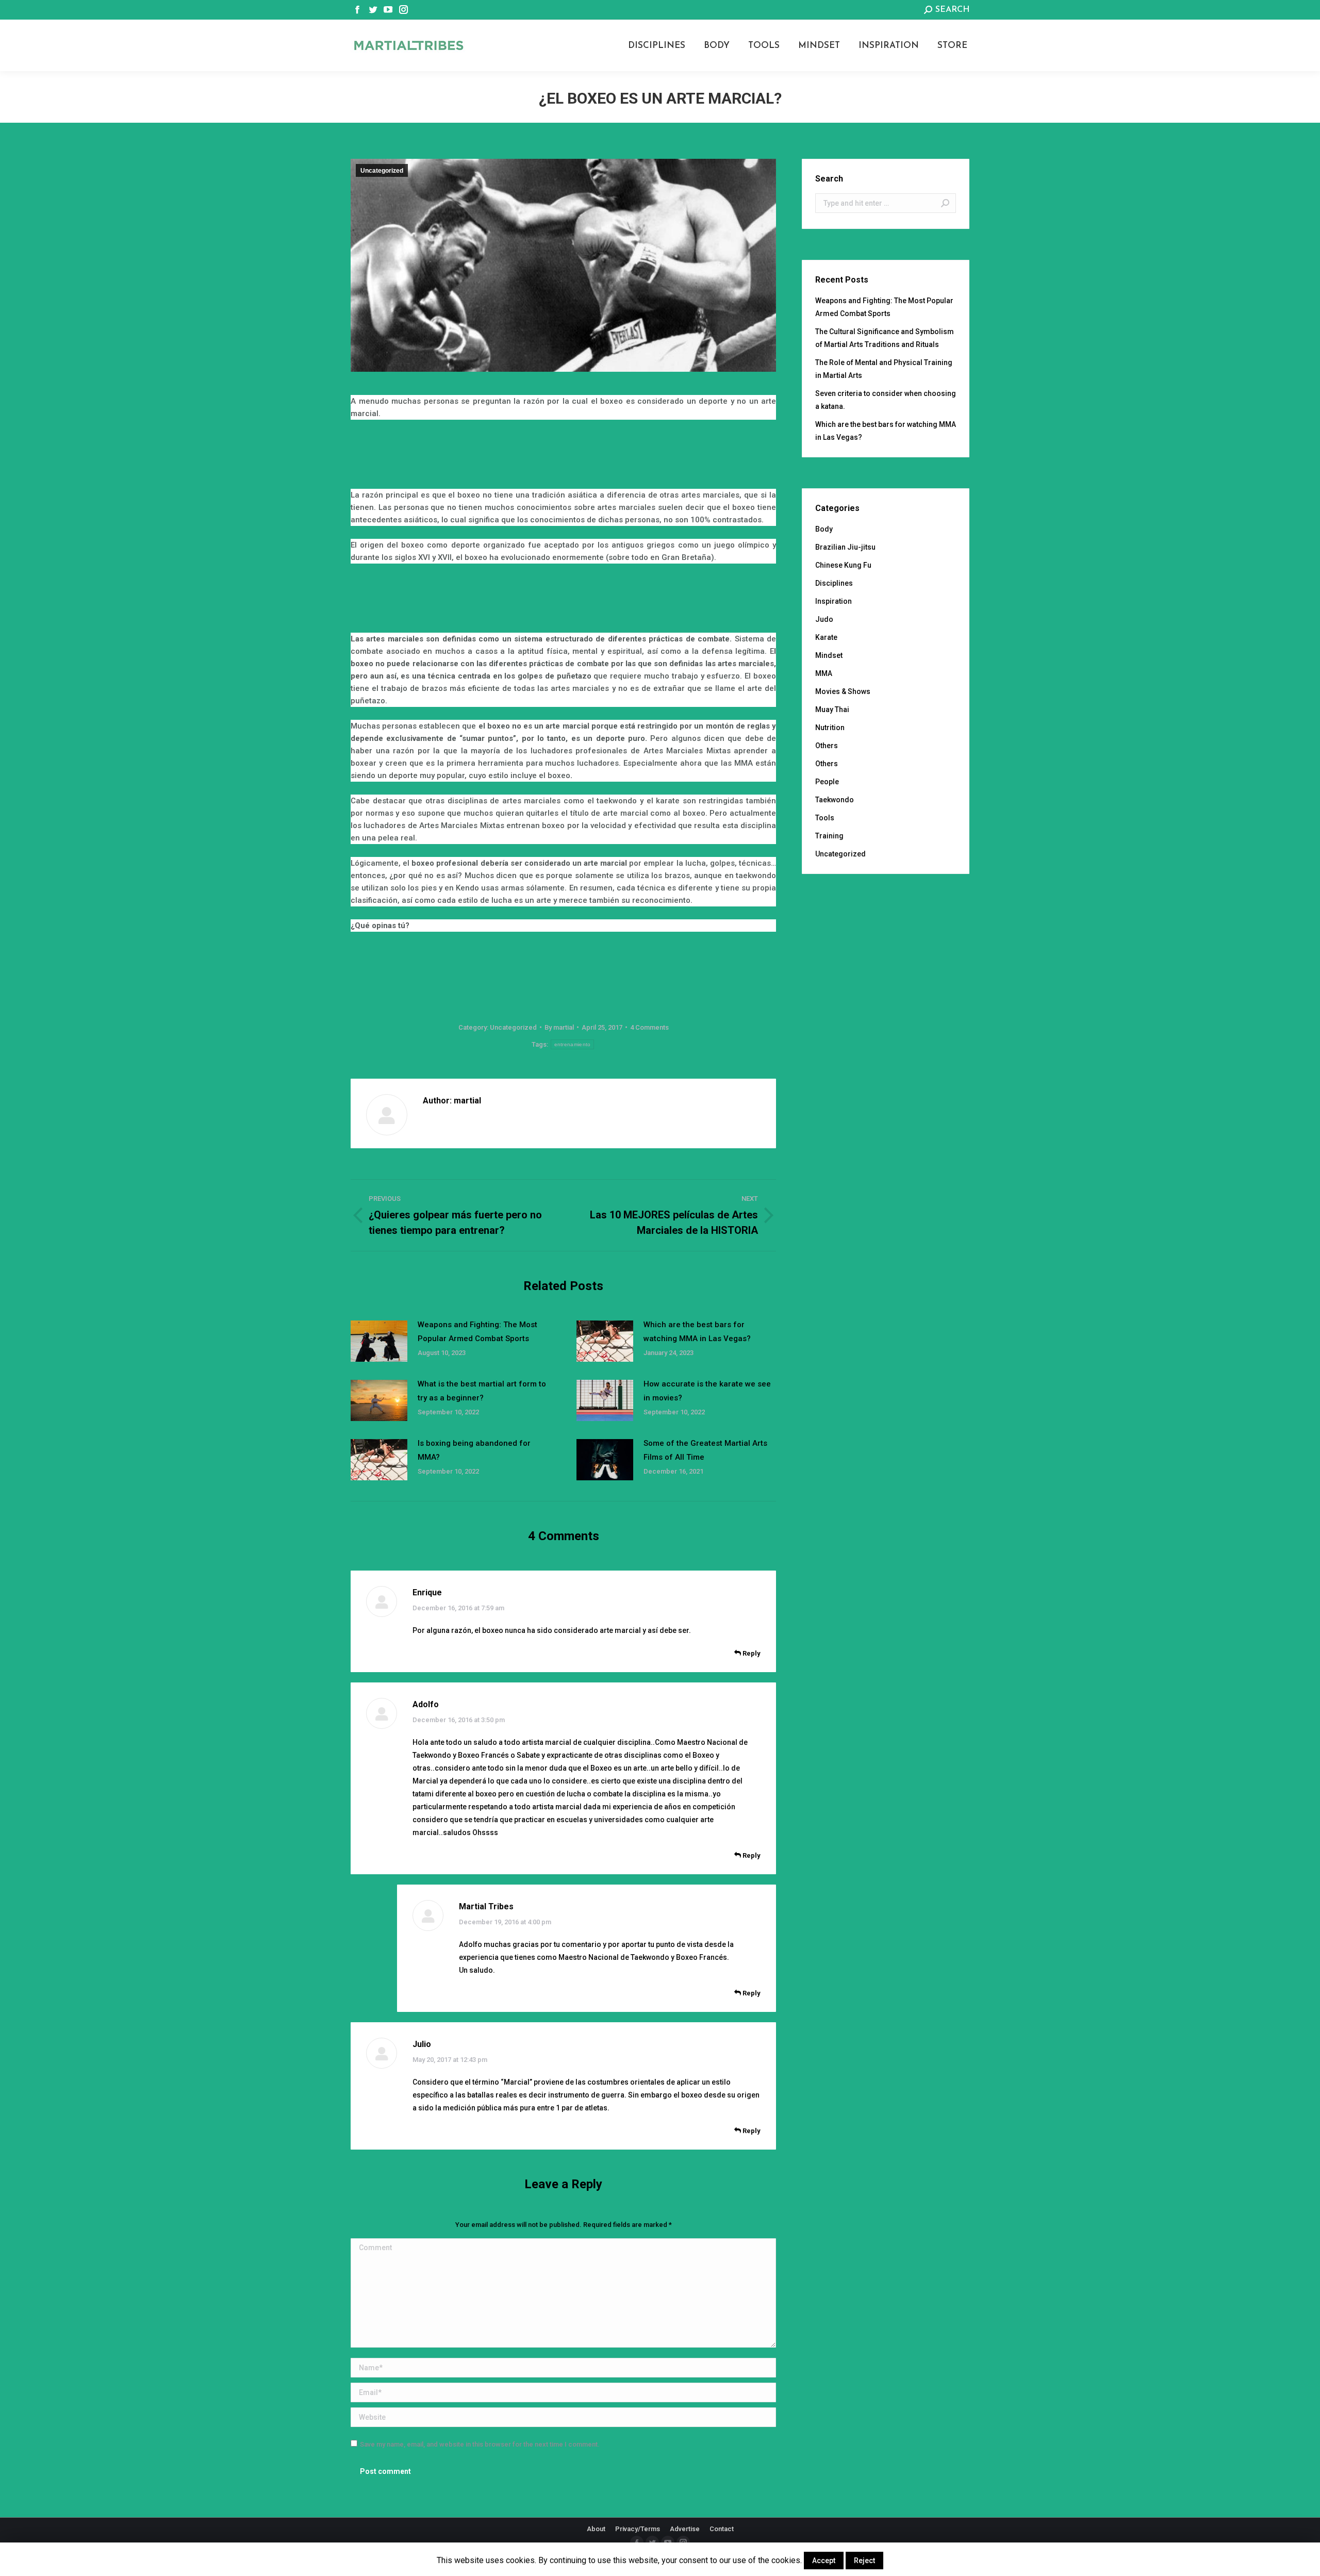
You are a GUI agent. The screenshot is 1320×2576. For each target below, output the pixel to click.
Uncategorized (382, 171)
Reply (751, 1653)
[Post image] (379, 1341)
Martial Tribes (486, 1906)
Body (824, 529)
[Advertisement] (564, 456)
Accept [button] (824, 2561)
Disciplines (834, 583)
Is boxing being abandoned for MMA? (474, 1450)
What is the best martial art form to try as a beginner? (482, 1391)
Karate (826, 637)
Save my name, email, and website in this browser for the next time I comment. (480, 2444)
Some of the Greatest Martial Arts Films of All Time (705, 1450)
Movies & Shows (843, 691)
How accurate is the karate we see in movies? (707, 1391)
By (559, 1027)
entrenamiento (573, 1044)
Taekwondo (835, 800)
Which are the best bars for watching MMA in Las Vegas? (697, 1332)
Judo (824, 619)
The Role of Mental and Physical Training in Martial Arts (884, 369)
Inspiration (834, 601)
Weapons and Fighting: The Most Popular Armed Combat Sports (477, 1332)
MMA (824, 673)
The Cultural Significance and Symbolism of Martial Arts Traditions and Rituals (885, 338)
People (827, 782)
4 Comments (649, 1027)
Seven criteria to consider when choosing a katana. (886, 400)
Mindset (829, 655)
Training (829, 836)
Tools (825, 818)
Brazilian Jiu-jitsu (845, 547)
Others (827, 746)
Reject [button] (864, 2561)
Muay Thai (832, 709)
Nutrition (830, 728)
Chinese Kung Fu (843, 565)
